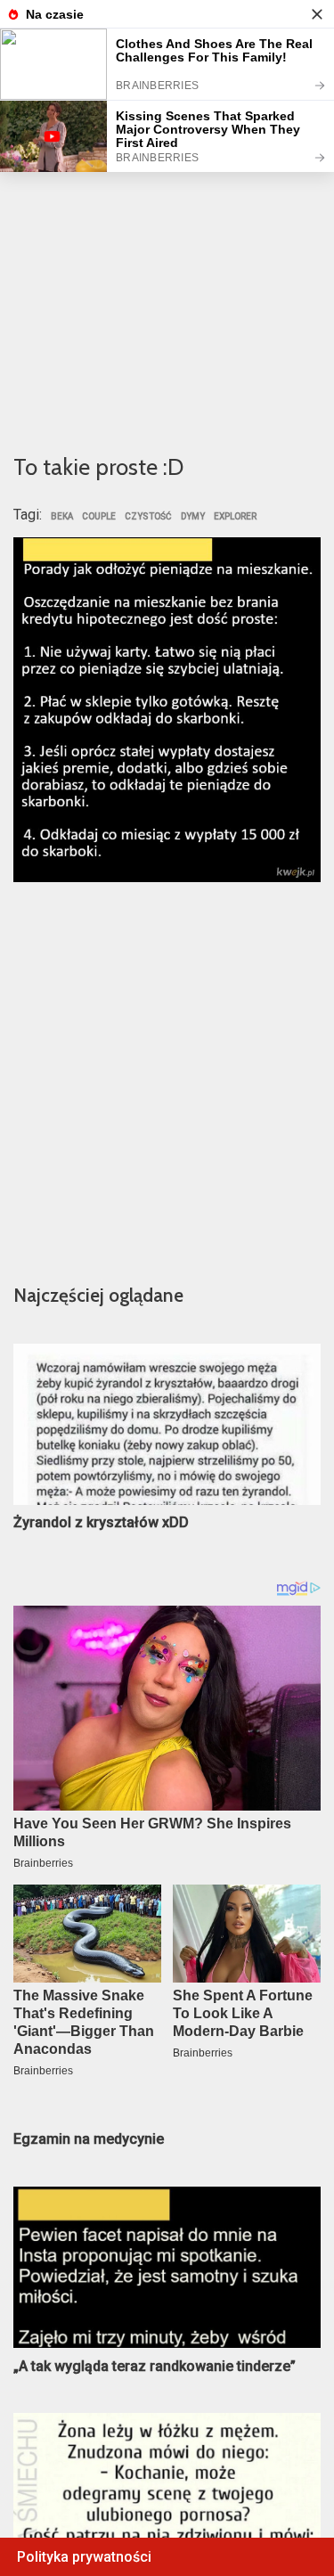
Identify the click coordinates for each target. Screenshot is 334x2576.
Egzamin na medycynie (89, 2139)
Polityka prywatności (84, 2557)
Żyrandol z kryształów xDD (101, 1522)
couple (99, 517)
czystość (148, 517)
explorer (235, 517)
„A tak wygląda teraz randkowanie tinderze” (155, 2366)
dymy (193, 517)
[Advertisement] (167, 257)
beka (62, 517)
